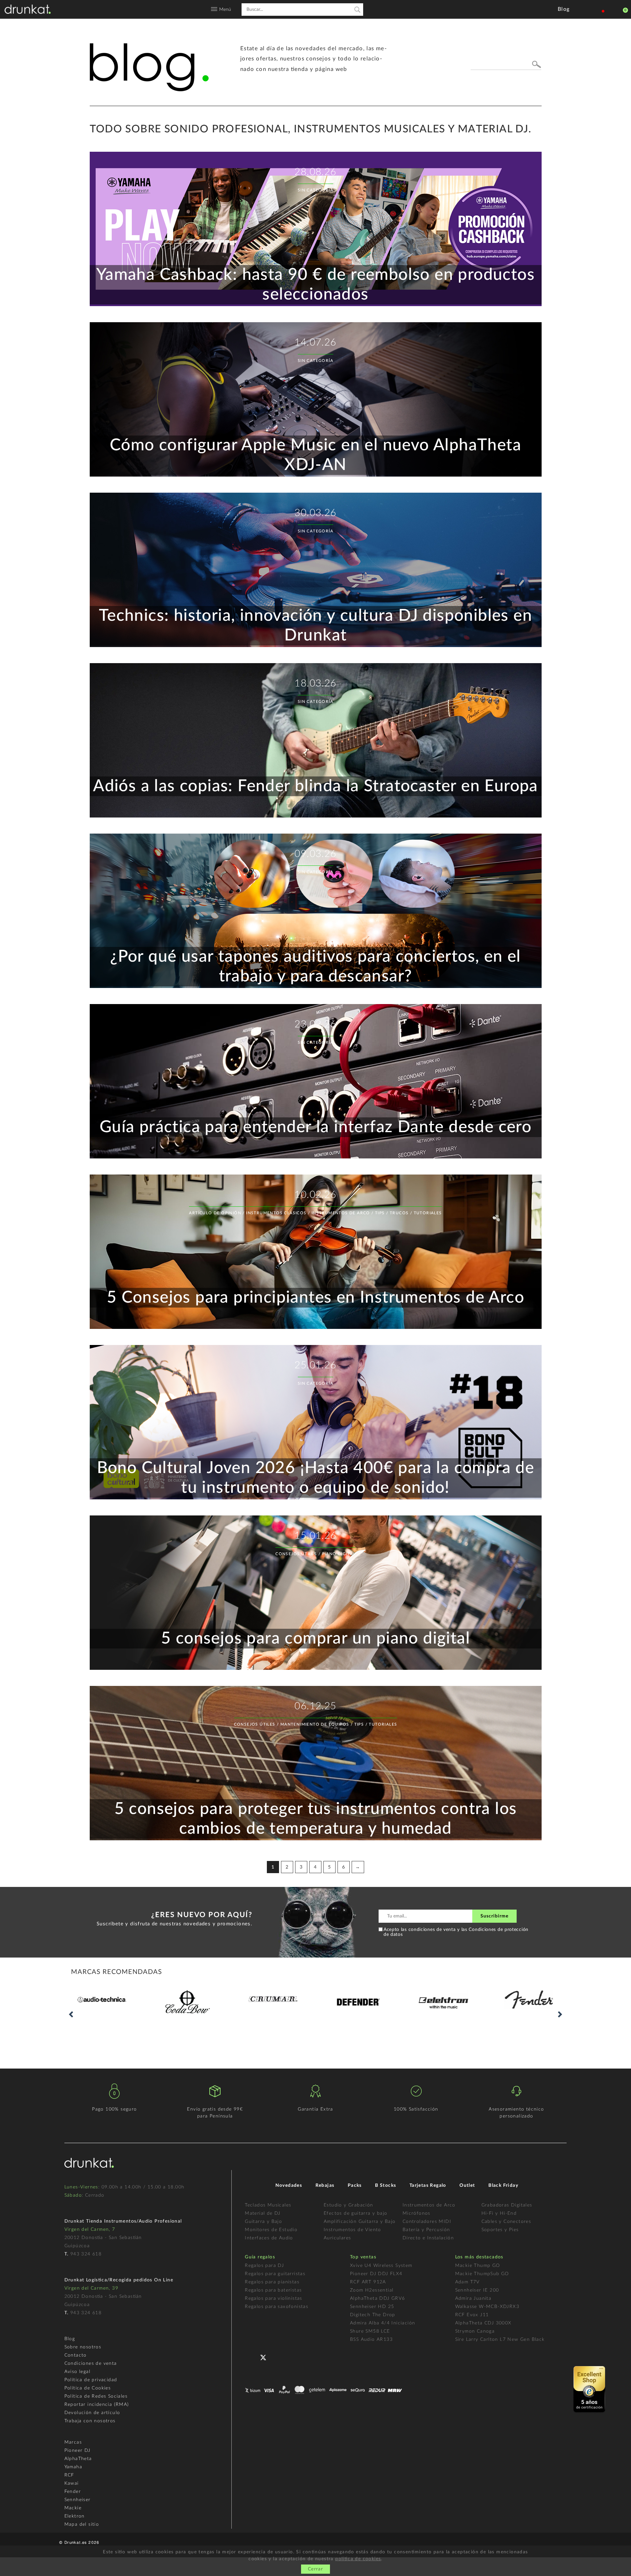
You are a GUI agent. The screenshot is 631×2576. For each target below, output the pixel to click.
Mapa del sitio (82, 2524)
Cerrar (315, 2569)
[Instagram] (295, 2356)
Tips (380, 1213)
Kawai (72, 2483)
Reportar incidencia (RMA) (97, 2405)
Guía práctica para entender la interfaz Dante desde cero (315, 1127)
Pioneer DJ (78, 2451)
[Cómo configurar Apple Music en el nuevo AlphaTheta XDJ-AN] (316, 475)
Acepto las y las (456, 1932)
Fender (73, 2492)
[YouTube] (280, 2356)
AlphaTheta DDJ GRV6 (378, 2298)
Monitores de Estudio (271, 2230)
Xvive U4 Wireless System (381, 2266)
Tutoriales (428, 1213)
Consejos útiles (296, 1554)
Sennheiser (78, 2500)
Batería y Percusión (426, 2230)
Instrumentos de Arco (429, 2205)
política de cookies (358, 2559)
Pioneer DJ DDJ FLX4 (376, 2274)
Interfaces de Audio (269, 2238)
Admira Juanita (473, 2298)
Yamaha (73, 2467)
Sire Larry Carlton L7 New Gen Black (500, 2340)
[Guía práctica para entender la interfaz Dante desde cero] (316, 1157)
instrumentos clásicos (276, 1213)
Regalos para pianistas (272, 2282)
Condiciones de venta (91, 2363)
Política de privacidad (91, 2380)
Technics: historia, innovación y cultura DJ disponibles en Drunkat (315, 626)
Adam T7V (467, 2282)
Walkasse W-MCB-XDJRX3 (487, 2307)
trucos (399, 1213)
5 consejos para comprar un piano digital (315, 1639)
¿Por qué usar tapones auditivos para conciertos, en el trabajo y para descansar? (315, 967)
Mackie (73, 2508)
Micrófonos (417, 2213)
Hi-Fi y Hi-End (499, 2213)
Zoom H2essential (372, 2290)
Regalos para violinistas (274, 2298)
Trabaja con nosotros (90, 2421)
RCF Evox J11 (472, 2315)
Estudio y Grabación (349, 2205)
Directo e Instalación (428, 2238)
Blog (70, 2339)
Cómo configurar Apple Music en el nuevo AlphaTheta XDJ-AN (315, 455)
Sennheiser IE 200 (477, 2290)
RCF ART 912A (368, 2282)
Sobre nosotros (83, 2347)
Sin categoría (315, 190)
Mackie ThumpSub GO (482, 2274)
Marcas (73, 2442)
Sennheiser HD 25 (372, 2307)
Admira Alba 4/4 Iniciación (383, 2323)
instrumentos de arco (341, 1213)
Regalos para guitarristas (275, 2274)
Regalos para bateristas (273, 2290)
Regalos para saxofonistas (277, 2307)
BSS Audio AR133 (371, 2340)
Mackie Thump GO (478, 2266)
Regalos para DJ (264, 2266)
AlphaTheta (78, 2459)
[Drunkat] (28, 9)
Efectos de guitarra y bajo (355, 2213)
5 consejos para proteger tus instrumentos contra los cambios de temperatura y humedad (316, 1819)
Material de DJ (263, 2213)
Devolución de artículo (92, 2413)
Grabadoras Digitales (507, 2205)
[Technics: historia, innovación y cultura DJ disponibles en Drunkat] (316, 646)
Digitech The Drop (373, 2315)
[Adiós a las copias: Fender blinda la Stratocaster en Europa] (316, 816)
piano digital (339, 1554)
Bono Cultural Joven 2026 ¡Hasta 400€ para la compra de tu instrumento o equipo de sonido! (316, 1478)
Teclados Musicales (268, 2205)
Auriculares (337, 2238)
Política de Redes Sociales (96, 2396)
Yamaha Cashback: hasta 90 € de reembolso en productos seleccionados (315, 285)
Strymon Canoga (475, 2331)
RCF (69, 2475)
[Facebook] (251, 2356)
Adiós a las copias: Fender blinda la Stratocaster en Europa (315, 786)
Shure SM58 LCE (370, 2331)
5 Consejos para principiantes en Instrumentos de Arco (315, 1298)
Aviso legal (77, 2372)
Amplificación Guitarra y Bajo (360, 2222)
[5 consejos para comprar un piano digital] (316, 1669)
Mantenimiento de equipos (315, 1724)
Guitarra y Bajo (263, 2222)
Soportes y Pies (500, 2230)
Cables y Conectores (506, 2222)
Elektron (75, 2516)
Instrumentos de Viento (352, 2230)
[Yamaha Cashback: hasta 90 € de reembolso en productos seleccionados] (316, 305)
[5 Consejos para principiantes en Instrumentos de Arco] (316, 1328)
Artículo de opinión (215, 1213)
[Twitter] (266, 2359)
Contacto (76, 2355)
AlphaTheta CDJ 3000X (483, 2323)
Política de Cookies (88, 2388)
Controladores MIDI (427, 2222)
